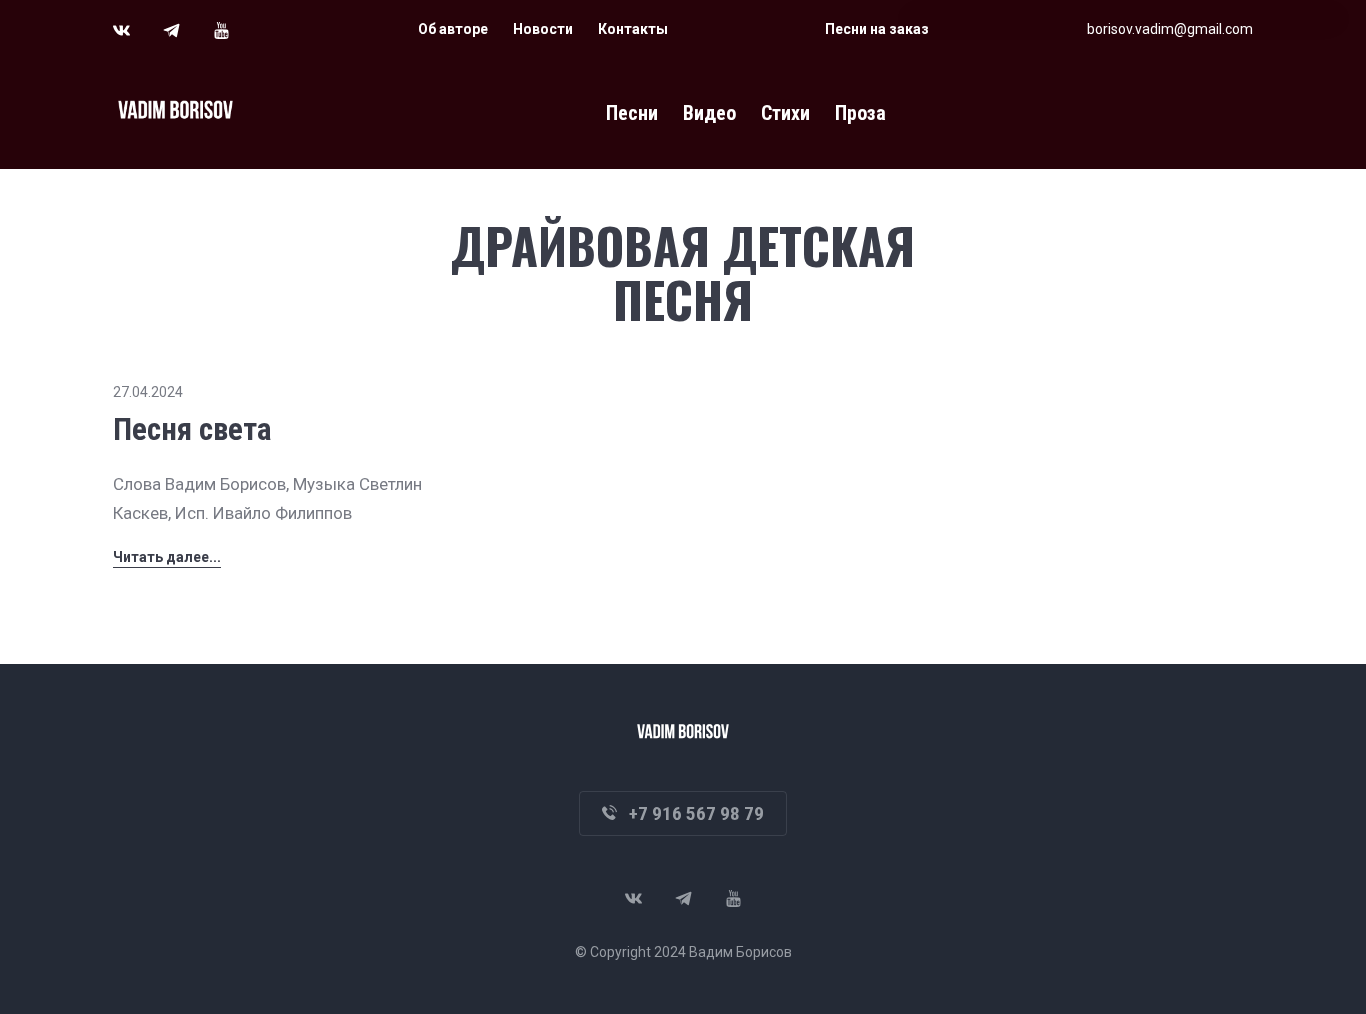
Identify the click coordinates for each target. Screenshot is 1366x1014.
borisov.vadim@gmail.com (1170, 29)
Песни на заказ (877, 29)
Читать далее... (167, 557)
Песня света (192, 429)
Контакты (633, 29)
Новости (543, 29)
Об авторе (453, 29)
